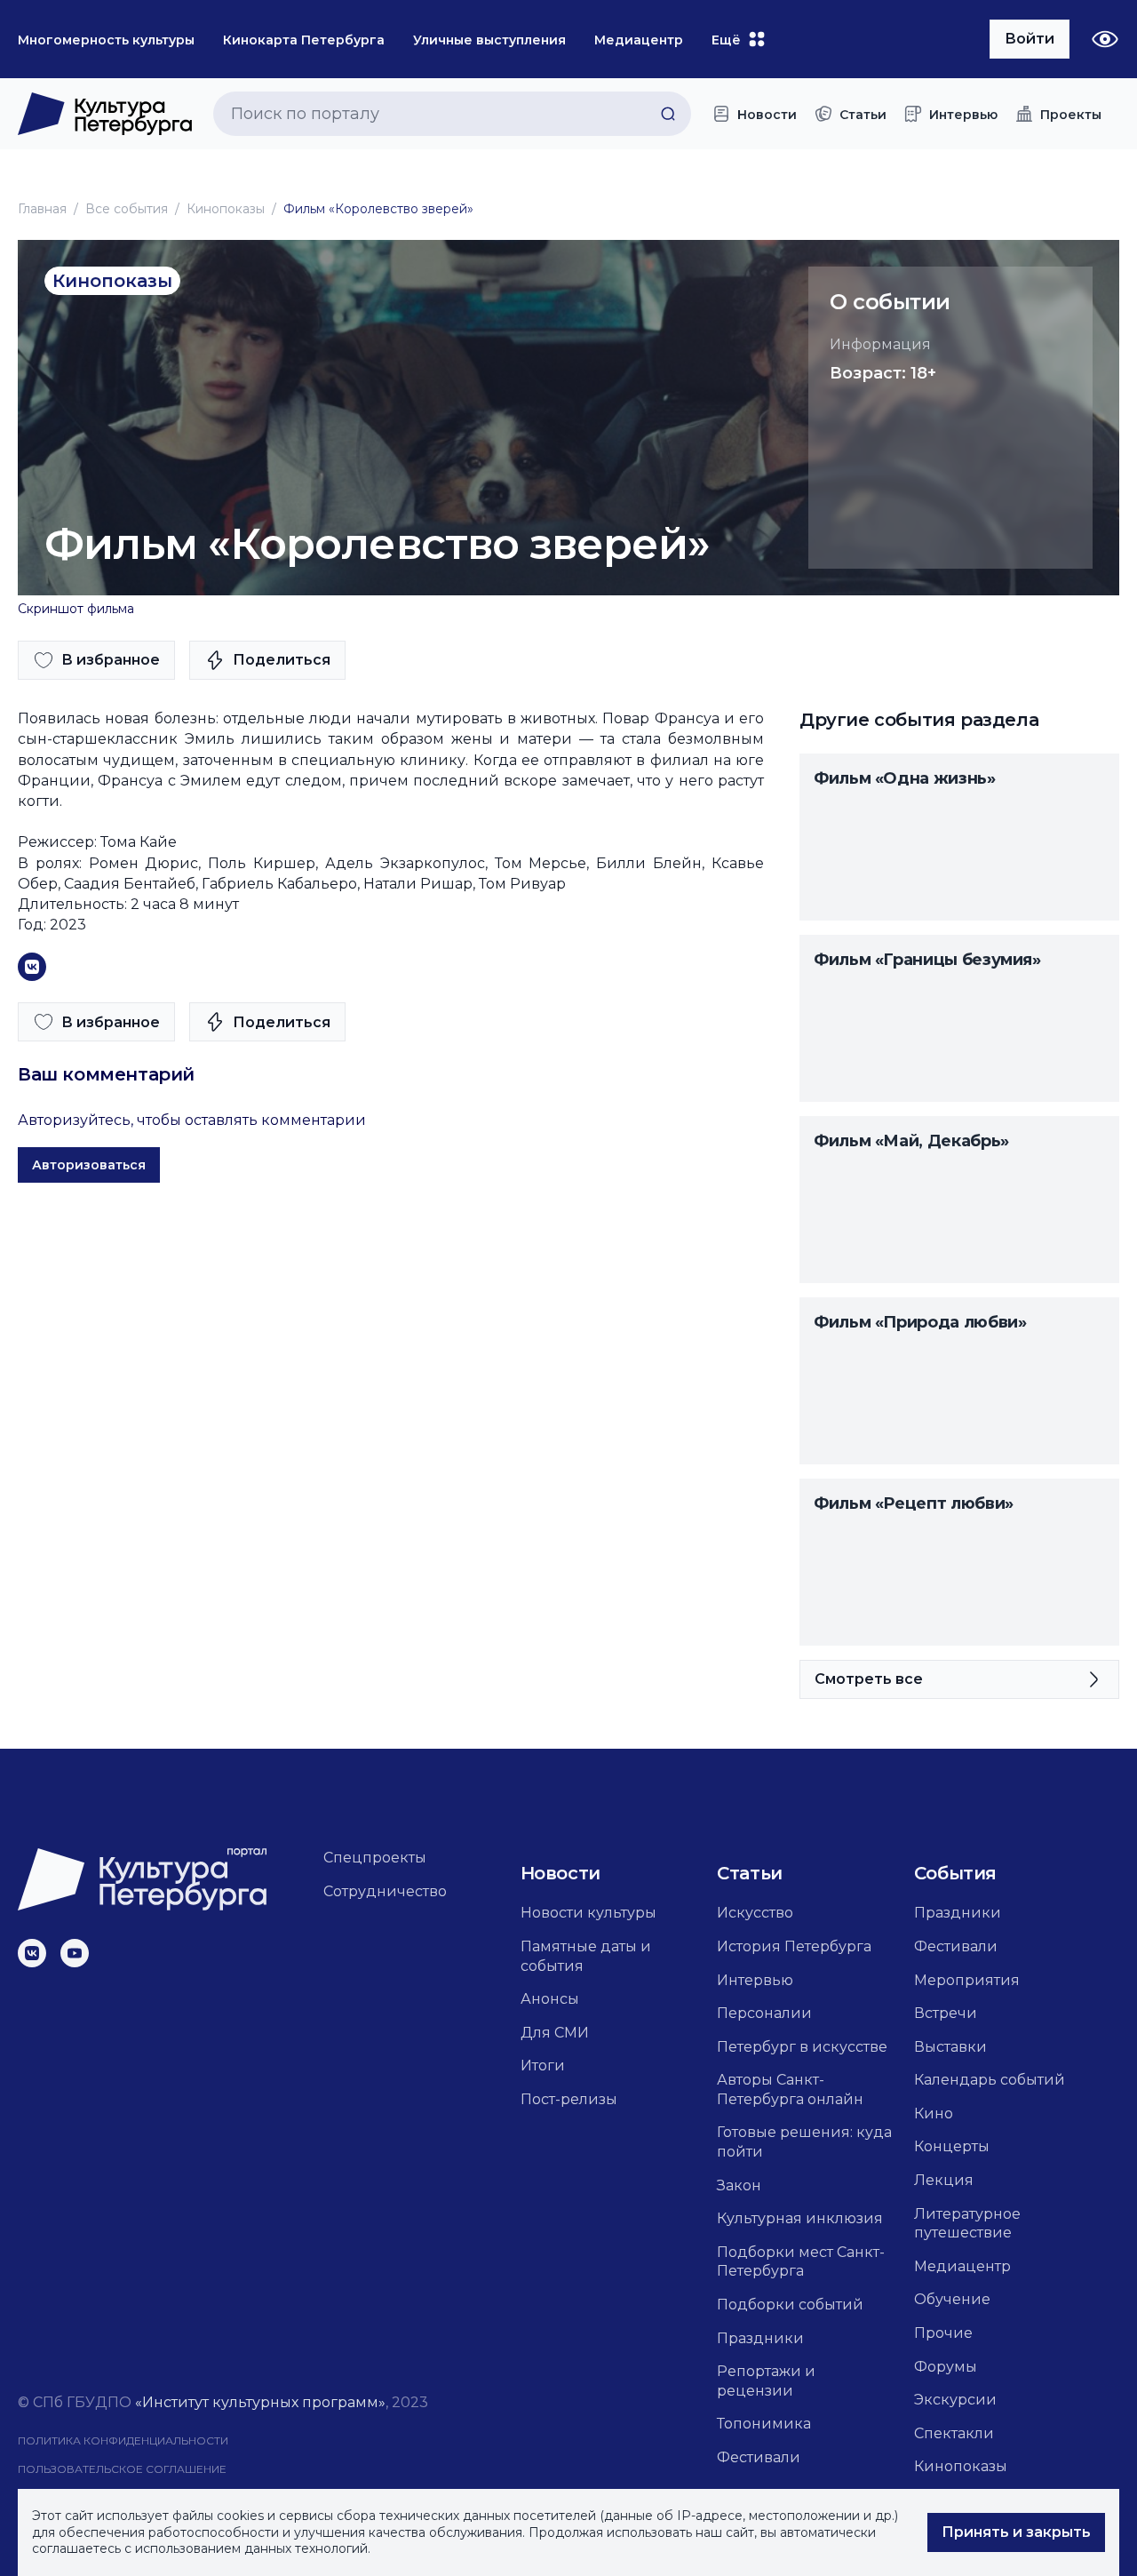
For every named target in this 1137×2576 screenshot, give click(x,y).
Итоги (543, 2066)
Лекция (944, 2180)
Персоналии (764, 2013)
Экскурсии (955, 2400)
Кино (934, 2113)
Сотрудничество (385, 1891)
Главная (42, 209)
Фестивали (759, 2457)
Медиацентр (962, 2266)
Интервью (755, 1980)
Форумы (946, 2367)
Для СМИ (555, 2033)
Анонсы (550, 1999)
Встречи (946, 2013)
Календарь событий (990, 2080)
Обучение (952, 2299)
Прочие (943, 2333)
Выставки (950, 2047)
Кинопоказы (226, 209)
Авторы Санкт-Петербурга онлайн (790, 2090)
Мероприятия (967, 1980)
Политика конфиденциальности (123, 2440)
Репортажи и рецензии (766, 2381)
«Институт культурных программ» (260, 2402)
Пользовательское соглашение (122, 2469)
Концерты (952, 2146)
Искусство (755, 1913)
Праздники (760, 2338)
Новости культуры (588, 1913)
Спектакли (954, 2433)
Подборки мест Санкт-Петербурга (801, 2262)
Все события (127, 209)
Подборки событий (790, 2305)
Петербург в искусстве (802, 2047)
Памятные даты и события (586, 1956)
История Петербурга (794, 1946)
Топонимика (764, 2424)
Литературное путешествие (967, 2224)
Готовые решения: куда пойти (804, 2142)
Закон (739, 2185)
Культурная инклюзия (800, 2218)
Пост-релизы (569, 2099)
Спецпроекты (375, 1858)
